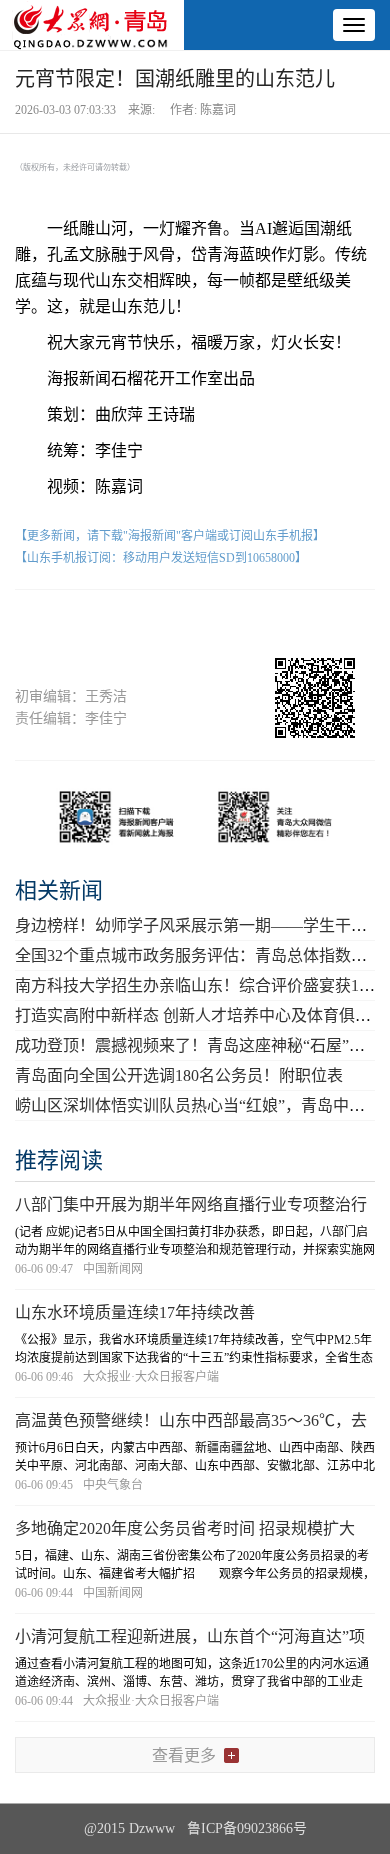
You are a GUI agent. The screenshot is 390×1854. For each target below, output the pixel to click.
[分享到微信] (82, 624)
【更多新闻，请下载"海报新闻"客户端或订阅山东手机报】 (170, 536)
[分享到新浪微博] (157, 624)
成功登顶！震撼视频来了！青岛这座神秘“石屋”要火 (198, 1045)
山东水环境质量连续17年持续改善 (135, 1312)
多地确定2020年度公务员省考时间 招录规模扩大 (185, 1528)
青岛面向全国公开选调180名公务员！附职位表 (179, 1075)
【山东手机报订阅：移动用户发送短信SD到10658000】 (161, 558)
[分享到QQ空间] (232, 624)
